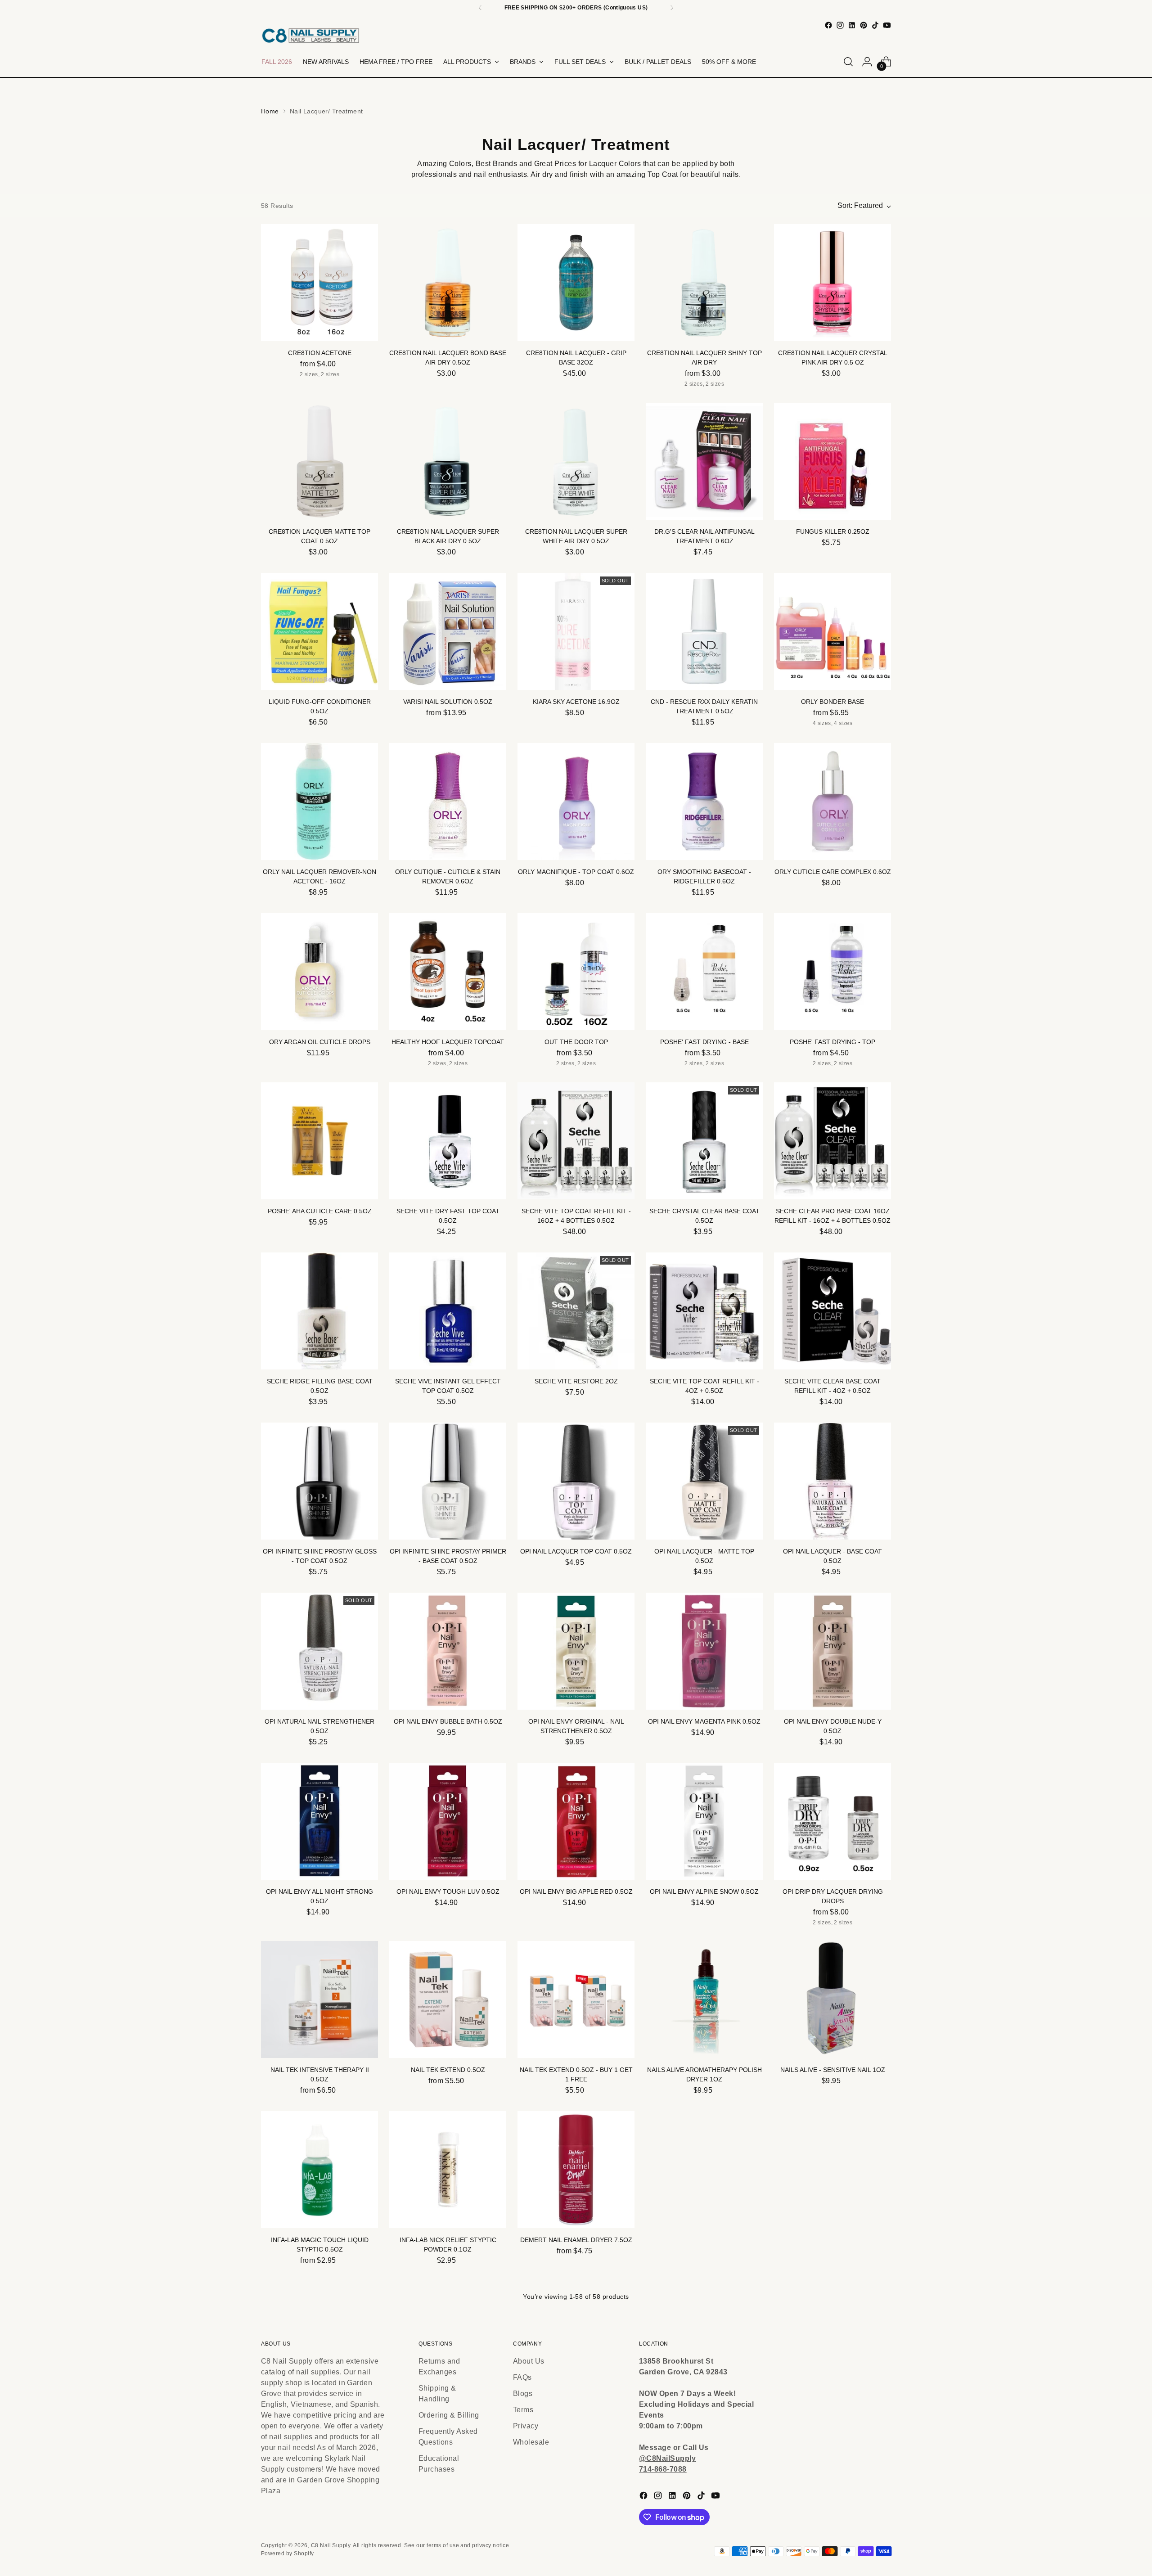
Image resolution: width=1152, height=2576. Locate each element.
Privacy (526, 2426)
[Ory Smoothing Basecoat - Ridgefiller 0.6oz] (704, 802)
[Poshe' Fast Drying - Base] (704, 972)
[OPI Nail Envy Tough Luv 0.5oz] (448, 1821)
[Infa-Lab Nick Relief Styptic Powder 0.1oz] (448, 2170)
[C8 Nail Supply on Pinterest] (864, 25)
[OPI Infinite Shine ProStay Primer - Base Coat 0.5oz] (448, 1481)
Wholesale (531, 2442)
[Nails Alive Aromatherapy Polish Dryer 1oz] (704, 2000)
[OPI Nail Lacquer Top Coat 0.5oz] (576, 1481)
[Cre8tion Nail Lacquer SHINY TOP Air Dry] (704, 283)
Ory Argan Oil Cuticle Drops (320, 1042)
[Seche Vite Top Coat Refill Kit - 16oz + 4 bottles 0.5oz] (576, 1141)
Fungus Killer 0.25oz (833, 531)
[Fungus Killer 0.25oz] (832, 461)
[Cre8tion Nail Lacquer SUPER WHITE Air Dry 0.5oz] (576, 461)
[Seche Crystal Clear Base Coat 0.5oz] (704, 1141)
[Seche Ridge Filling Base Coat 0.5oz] (319, 1311)
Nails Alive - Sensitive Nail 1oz (833, 2070)
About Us (529, 2361)
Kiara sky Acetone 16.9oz (576, 702)
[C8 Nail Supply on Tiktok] (875, 25)
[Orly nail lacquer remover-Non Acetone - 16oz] (319, 802)
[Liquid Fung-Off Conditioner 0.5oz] (319, 631)
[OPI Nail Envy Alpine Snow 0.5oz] (704, 1821)
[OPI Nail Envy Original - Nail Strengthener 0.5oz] (576, 1651)
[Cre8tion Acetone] (319, 283)
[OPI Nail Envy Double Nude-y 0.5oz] (832, 1651)
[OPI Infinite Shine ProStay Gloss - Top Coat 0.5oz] (319, 1481)
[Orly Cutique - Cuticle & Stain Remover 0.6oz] (448, 802)
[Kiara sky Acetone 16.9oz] (576, 631)
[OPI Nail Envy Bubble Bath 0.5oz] (448, 1651)
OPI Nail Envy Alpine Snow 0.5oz (704, 1891)
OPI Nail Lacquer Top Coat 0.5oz (576, 1551)
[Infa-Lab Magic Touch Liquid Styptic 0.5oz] (319, 2170)
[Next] (672, 8)
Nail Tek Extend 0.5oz (448, 2070)
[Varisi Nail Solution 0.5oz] (448, 631)
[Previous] (480, 8)
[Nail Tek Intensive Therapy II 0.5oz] (319, 2000)
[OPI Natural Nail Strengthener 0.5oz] (319, 1651)
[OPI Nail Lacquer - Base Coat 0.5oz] (832, 1481)
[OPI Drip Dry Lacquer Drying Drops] (832, 1821)
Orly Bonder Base (832, 702)
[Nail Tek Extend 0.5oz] (448, 2000)
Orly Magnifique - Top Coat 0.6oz (576, 872)
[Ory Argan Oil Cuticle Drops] (319, 972)
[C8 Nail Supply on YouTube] (887, 25)
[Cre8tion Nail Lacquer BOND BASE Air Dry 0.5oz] (448, 283)
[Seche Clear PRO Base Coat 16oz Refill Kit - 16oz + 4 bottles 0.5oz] (832, 1141)
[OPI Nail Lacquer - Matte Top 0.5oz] (704, 1481)
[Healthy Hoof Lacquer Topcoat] (448, 972)
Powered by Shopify (288, 2553)
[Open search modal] (848, 62)
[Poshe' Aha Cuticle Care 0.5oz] (319, 1141)
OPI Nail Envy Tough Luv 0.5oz (448, 1891)
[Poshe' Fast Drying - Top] (832, 972)
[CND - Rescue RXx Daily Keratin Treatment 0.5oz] (704, 631)
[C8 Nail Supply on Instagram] (840, 25)
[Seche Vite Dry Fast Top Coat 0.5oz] (448, 1141)
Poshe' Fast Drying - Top (832, 1042)
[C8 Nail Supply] (310, 35)
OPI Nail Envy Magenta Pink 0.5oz (704, 1721)
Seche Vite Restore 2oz (576, 1381)
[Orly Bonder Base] (832, 631)
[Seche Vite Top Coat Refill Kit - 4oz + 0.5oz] (704, 1311)
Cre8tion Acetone (320, 353)
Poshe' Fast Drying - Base (704, 1042)
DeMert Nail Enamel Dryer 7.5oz (576, 2240)
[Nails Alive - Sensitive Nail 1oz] (832, 2000)
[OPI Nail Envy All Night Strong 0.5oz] (319, 1821)
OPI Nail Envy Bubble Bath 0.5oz (448, 1721)
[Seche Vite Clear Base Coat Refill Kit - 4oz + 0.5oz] (832, 1311)
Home (270, 111)
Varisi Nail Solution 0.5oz (448, 702)
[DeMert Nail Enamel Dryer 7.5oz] (576, 2170)
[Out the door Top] (576, 972)
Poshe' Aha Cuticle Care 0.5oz (320, 1211)
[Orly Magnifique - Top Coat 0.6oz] (576, 802)
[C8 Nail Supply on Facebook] (828, 25)
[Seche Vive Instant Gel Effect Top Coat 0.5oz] (448, 1311)
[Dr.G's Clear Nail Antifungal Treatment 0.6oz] (704, 461)
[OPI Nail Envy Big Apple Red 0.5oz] (576, 1821)
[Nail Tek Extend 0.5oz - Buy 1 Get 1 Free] (576, 2000)
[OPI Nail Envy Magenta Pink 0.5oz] (704, 1651)
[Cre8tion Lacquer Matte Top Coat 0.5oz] (319, 461)
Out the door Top (576, 1042)
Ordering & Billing (449, 2415)
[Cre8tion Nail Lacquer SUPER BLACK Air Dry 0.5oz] (448, 461)
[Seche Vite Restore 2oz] (576, 1311)
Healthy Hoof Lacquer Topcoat (448, 1042)
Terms (523, 2410)
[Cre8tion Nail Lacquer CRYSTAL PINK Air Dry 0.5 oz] (832, 283)
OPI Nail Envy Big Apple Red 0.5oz (576, 1891)
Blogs (523, 2394)
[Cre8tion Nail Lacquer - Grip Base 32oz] (576, 283)
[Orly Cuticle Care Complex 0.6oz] (832, 802)
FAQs (522, 2377)
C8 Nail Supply (331, 2545)
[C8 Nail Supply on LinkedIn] (852, 25)
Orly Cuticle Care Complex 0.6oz (833, 872)
